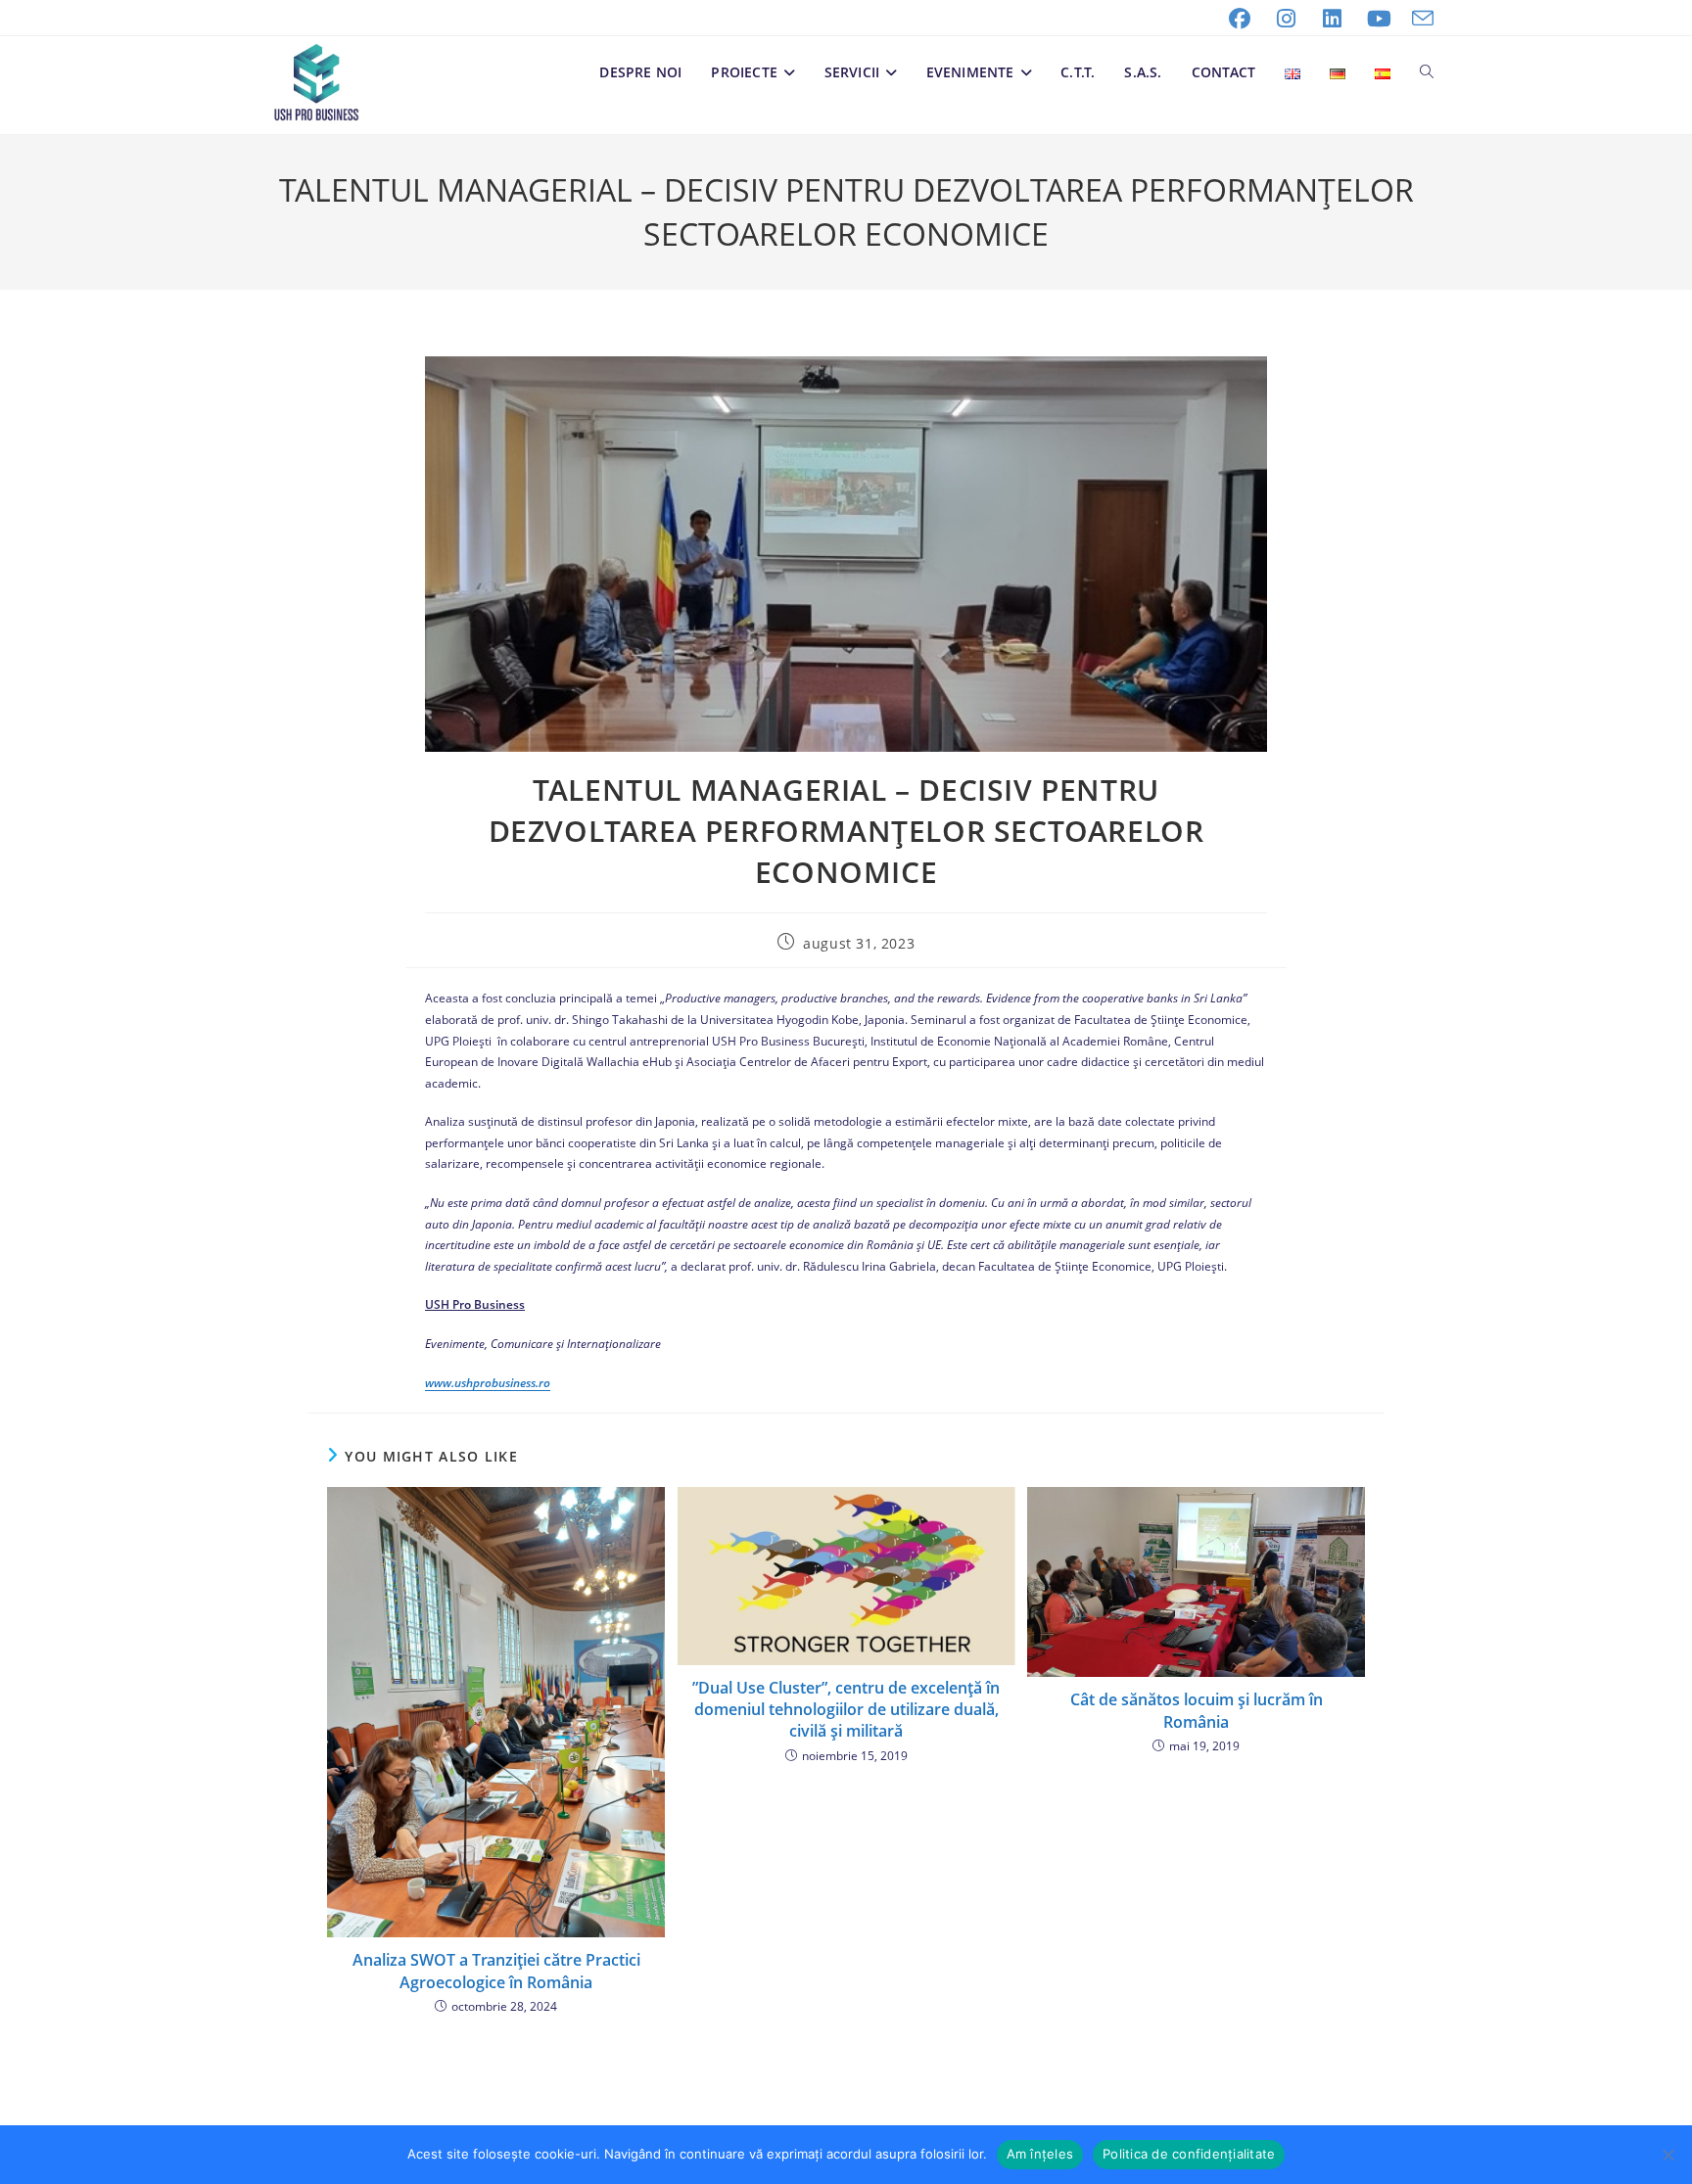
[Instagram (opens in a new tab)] (1287, 19)
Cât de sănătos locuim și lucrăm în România (1197, 1710)
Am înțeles (1040, 2154)
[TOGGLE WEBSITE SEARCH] (1427, 72)
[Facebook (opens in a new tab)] (1240, 19)
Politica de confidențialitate (1189, 2154)
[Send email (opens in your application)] (1418, 19)
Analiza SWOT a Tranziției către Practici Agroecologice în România (496, 1971)
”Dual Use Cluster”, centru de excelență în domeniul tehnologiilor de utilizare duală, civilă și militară (846, 1710)
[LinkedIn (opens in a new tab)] (1333, 19)
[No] (1668, 2155)
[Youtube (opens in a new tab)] (1380, 19)
